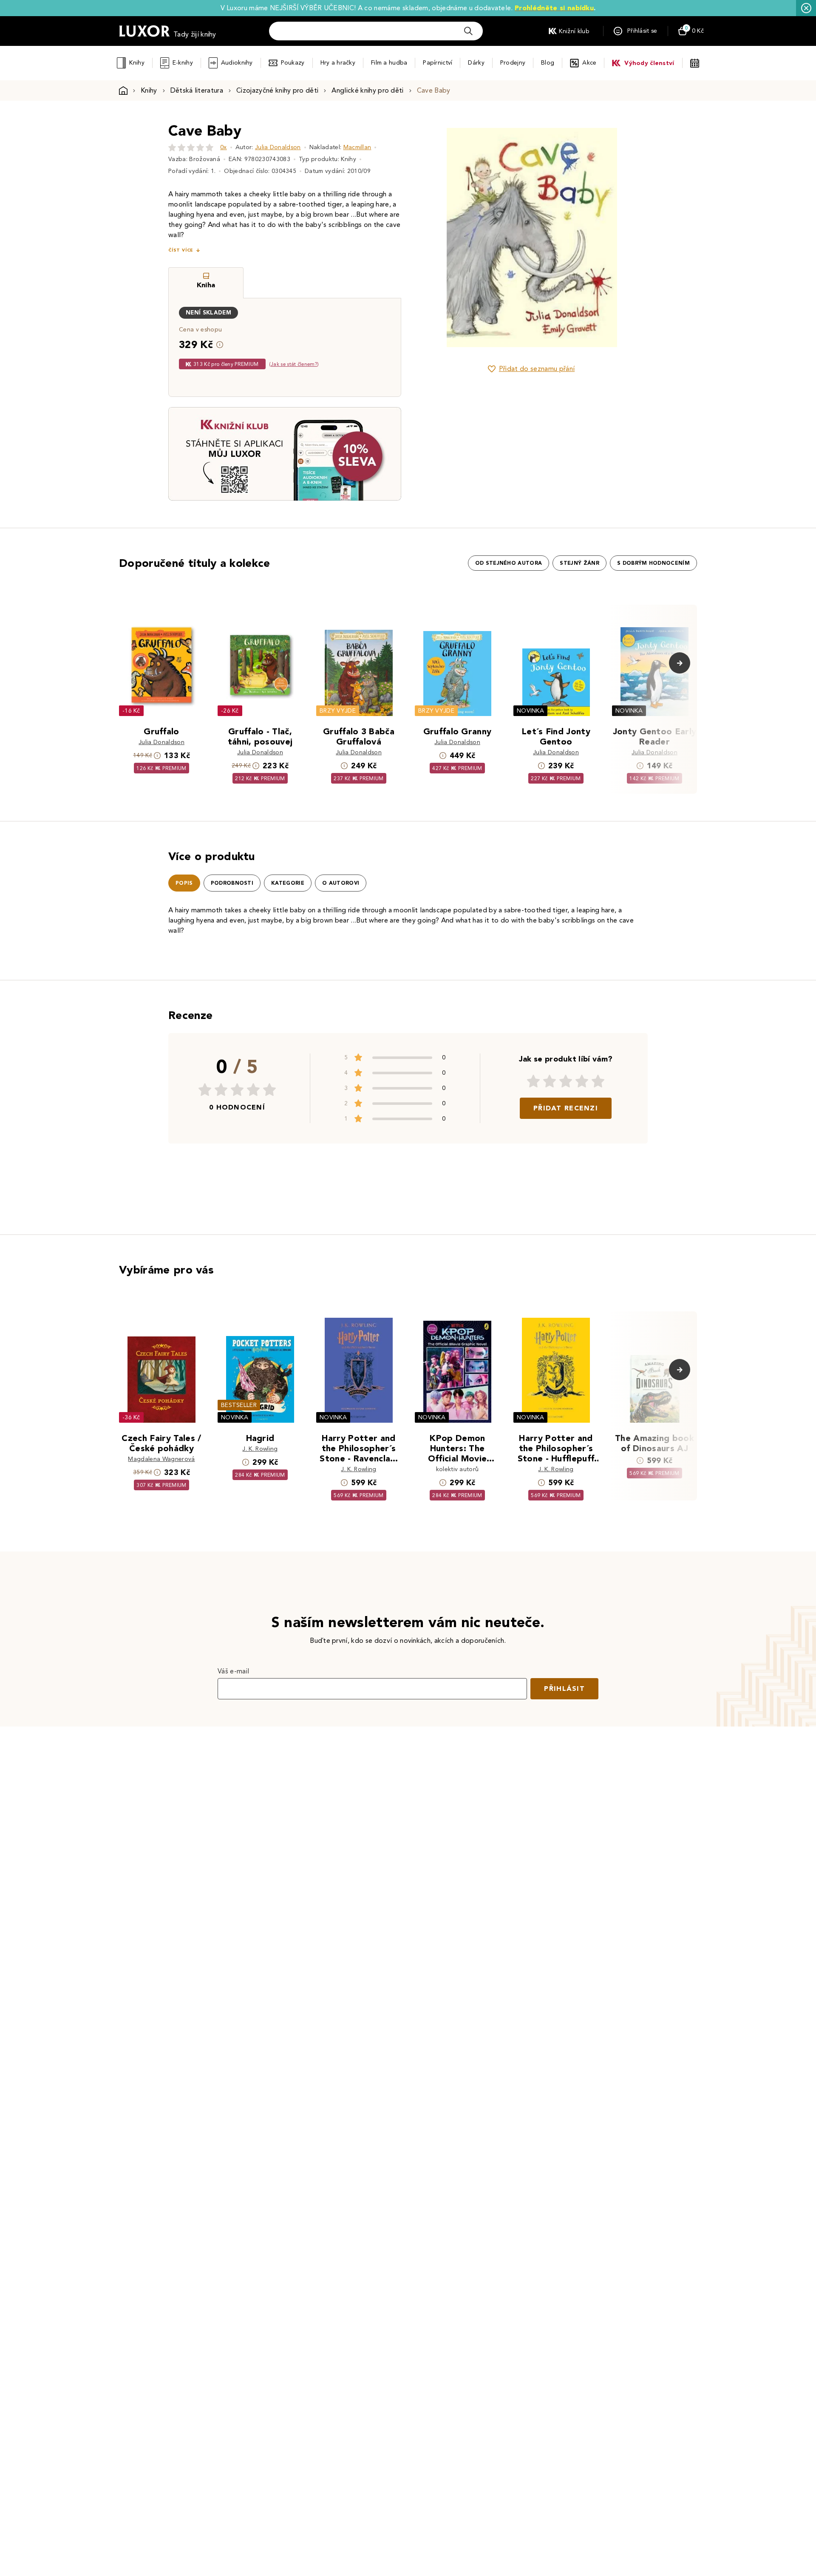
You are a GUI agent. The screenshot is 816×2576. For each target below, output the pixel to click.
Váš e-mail (233, 1671)
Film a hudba (389, 63)
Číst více (181, 250)
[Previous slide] (436, 238)
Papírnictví (438, 63)
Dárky (476, 63)
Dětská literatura (197, 90)
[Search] (468, 31)
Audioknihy (237, 63)
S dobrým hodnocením (653, 563)
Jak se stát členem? (294, 364)
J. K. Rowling (260, 1449)
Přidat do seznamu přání (537, 369)
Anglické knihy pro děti (367, 90)
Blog (548, 63)
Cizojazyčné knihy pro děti (277, 90)
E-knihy (183, 63)
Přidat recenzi (566, 1108)
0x (224, 147)
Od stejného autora (509, 563)
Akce (589, 63)
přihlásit (564, 1689)
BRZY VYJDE (338, 711)
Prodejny (513, 63)
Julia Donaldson (278, 147)
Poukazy (293, 63)
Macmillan (357, 147)
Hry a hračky (338, 63)
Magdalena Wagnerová (161, 1459)
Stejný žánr (579, 563)
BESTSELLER (239, 1405)
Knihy (137, 63)
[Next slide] (627, 238)
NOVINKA (530, 711)
